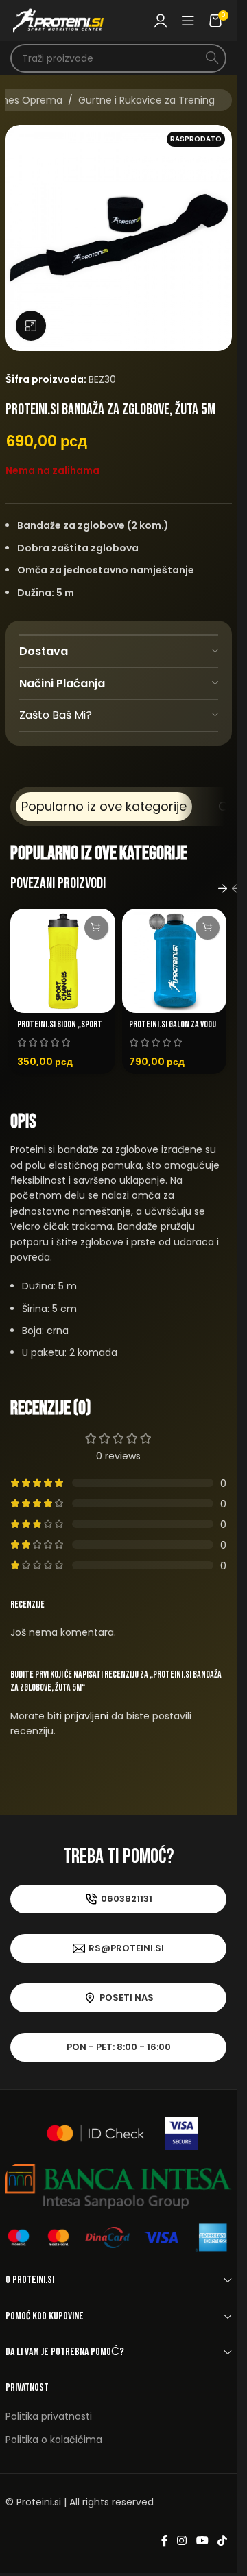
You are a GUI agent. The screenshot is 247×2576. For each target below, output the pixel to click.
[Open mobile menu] (188, 21)
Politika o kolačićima (54, 2440)
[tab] (104, 807)
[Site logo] (58, 20)
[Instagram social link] (182, 2541)
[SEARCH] (212, 58)
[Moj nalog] (161, 21)
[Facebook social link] (165, 2541)
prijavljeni (86, 1716)
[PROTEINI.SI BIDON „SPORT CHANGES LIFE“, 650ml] (63, 961)
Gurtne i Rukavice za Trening (146, 100)
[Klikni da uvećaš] (31, 326)
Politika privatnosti (49, 2416)
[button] (96, 928)
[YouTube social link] (202, 2541)
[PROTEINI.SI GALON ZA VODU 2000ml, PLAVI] (175, 961)
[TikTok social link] (222, 2541)
